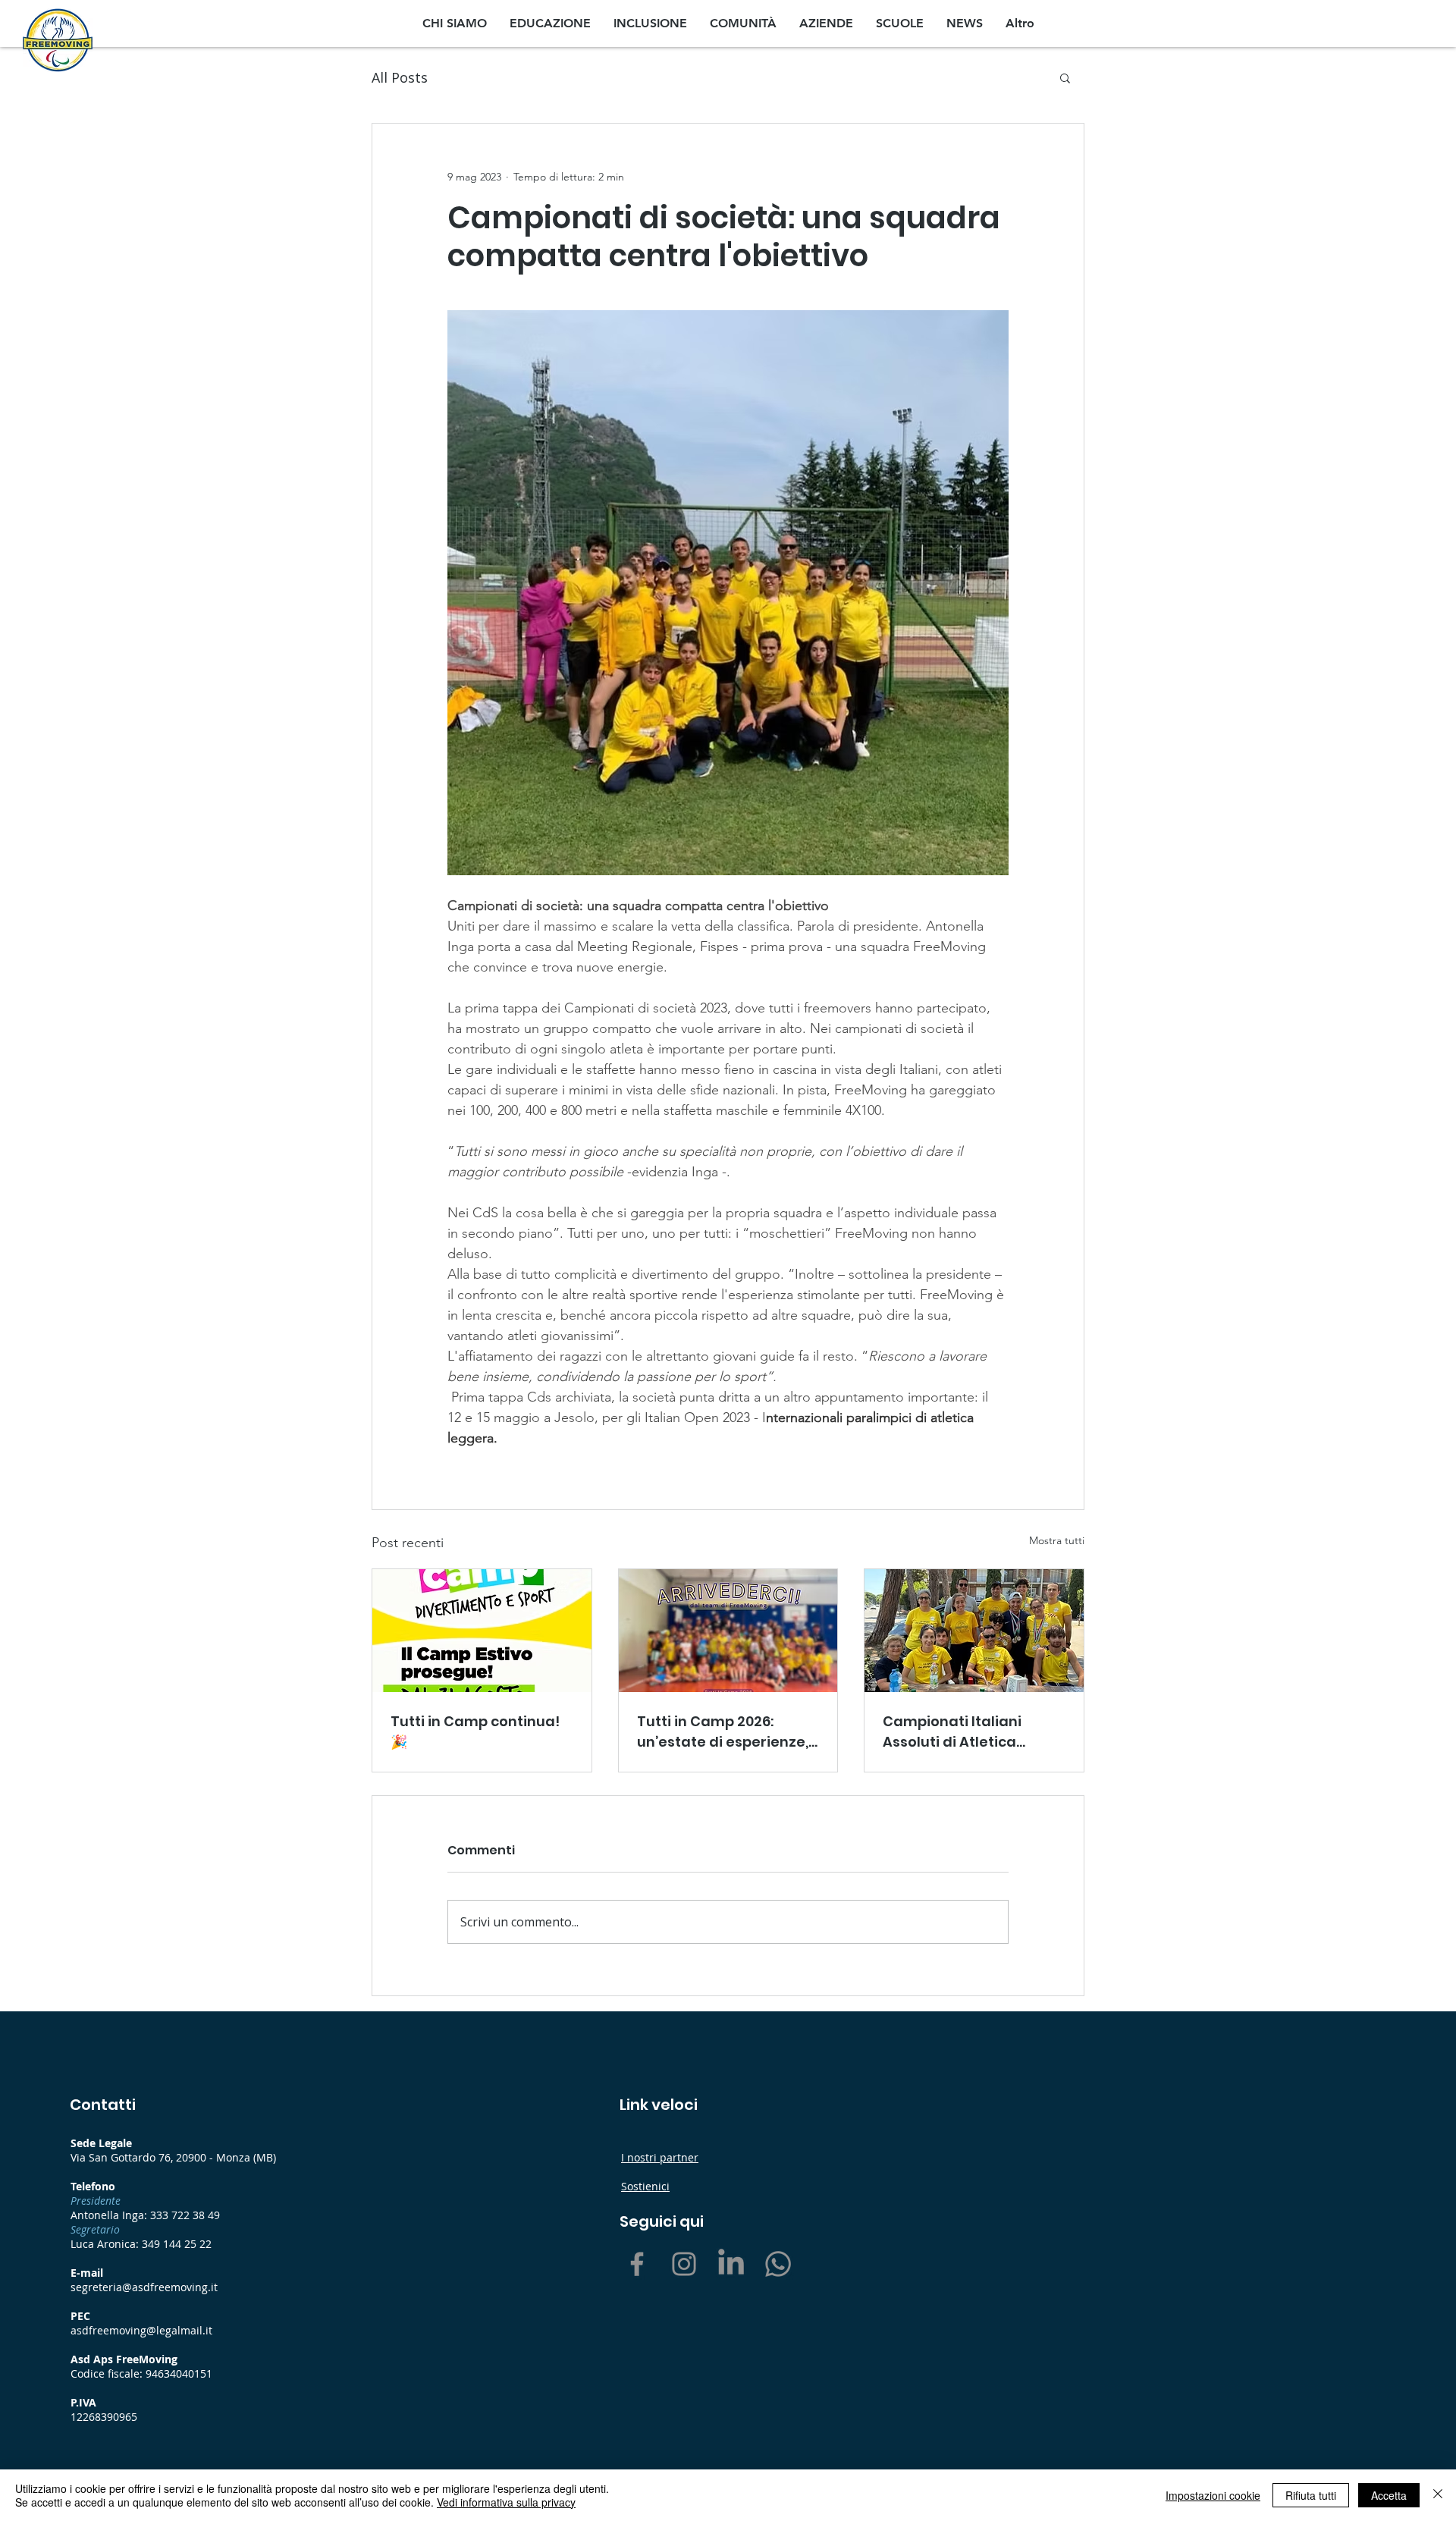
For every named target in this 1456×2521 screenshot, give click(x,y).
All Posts (400, 77)
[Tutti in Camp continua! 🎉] (482, 1631)
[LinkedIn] (731, 2264)
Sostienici (645, 2186)
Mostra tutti (1057, 1540)
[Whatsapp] (778, 2264)
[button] (1065, 77)
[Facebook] (637, 2264)
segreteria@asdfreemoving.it (144, 2287)
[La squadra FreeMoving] (974, 1631)
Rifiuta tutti (1311, 2495)
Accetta (1389, 2495)
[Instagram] (684, 2264)
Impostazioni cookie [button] (1213, 2495)
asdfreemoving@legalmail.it (141, 2330)
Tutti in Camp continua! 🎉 (475, 1731)
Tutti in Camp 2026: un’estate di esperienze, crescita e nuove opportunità (723, 1732)
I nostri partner (660, 2157)
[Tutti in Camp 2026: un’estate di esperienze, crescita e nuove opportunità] (728, 1631)
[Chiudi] (1438, 2495)
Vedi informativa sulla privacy (506, 2502)
